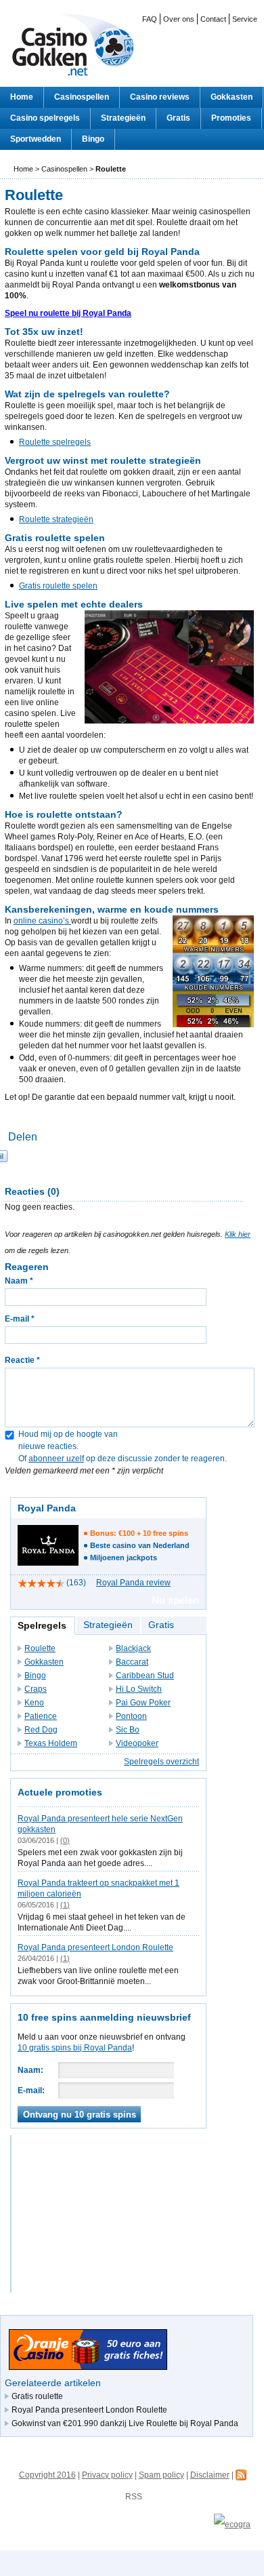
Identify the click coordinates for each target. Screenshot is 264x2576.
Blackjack (133, 1648)
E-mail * (20, 1319)
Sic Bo (128, 1730)
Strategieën (123, 118)
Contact (213, 19)
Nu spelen (175, 1600)
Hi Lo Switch (139, 1689)
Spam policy (161, 2475)
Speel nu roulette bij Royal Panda (68, 313)
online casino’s (42, 921)
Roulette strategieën (56, 519)
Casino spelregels (45, 118)
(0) (65, 1840)
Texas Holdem (51, 1743)
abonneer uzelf (56, 1459)
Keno (34, 1703)
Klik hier (238, 1234)
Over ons (179, 19)
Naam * (19, 1281)
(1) (65, 1905)
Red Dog (41, 1730)
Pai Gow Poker (143, 1703)
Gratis (178, 118)
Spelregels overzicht (161, 1762)
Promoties (231, 118)
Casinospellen (82, 97)
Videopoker (137, 1743)
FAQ (150, 19)
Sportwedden (36, 139)
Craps (36, 1689)
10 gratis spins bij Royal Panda (75, 2048)
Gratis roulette (37, 2396)
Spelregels (42, 1625)
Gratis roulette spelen (58, 586)
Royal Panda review (133, 1583)
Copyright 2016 (47, 2475)
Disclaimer (210, 2475)
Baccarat (132, 1662)
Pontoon (131, 1716)
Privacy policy (107, 2475)
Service (245, 19)
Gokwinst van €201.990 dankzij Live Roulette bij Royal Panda (125, 2423)
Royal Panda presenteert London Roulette (95, 1947)
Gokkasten (232, 97)
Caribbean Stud (145, 1676)
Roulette (40, 1648)
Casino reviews (160, 97)
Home (22, 97)
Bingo (93, 139)
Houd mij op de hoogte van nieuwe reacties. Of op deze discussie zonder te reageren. (116, 1452)
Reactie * (22, 1360)
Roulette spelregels (55, 442)
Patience (41, 1716)
